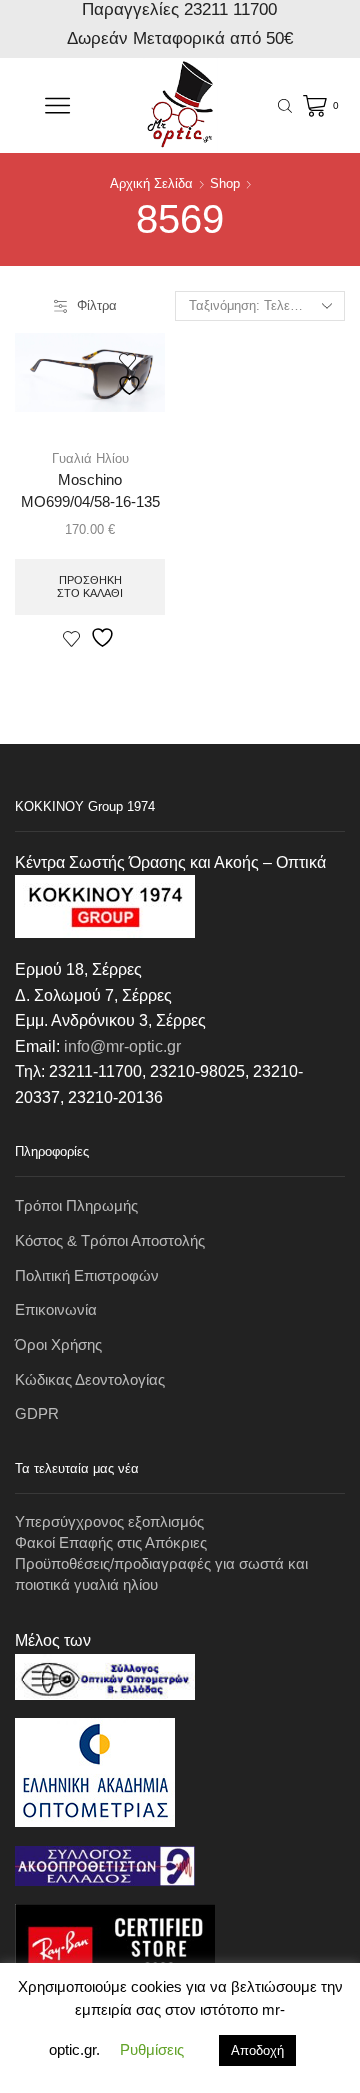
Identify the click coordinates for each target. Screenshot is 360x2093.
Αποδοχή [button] (257, 2050)
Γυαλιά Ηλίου (90, 458)
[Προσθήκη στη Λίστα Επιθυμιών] (132, 374)
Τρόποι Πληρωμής (76, 1206)
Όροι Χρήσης (58, 1345)
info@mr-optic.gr (122, 1046)
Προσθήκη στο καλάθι (90, 586)
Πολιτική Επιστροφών (87, 1276)
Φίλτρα (97, 305)
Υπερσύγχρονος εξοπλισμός (109, 1522)
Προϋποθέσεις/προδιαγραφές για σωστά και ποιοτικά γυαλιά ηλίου (161, 1574)
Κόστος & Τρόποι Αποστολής (110, 1241)
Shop (225, 183)
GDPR (37, 1414)
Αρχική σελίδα (151, 183)
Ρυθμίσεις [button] (152, 2049)
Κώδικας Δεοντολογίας (90, 1380)
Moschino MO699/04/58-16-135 (90, 491)
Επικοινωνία (56, 1310)
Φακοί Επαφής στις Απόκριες (111, 1543)
